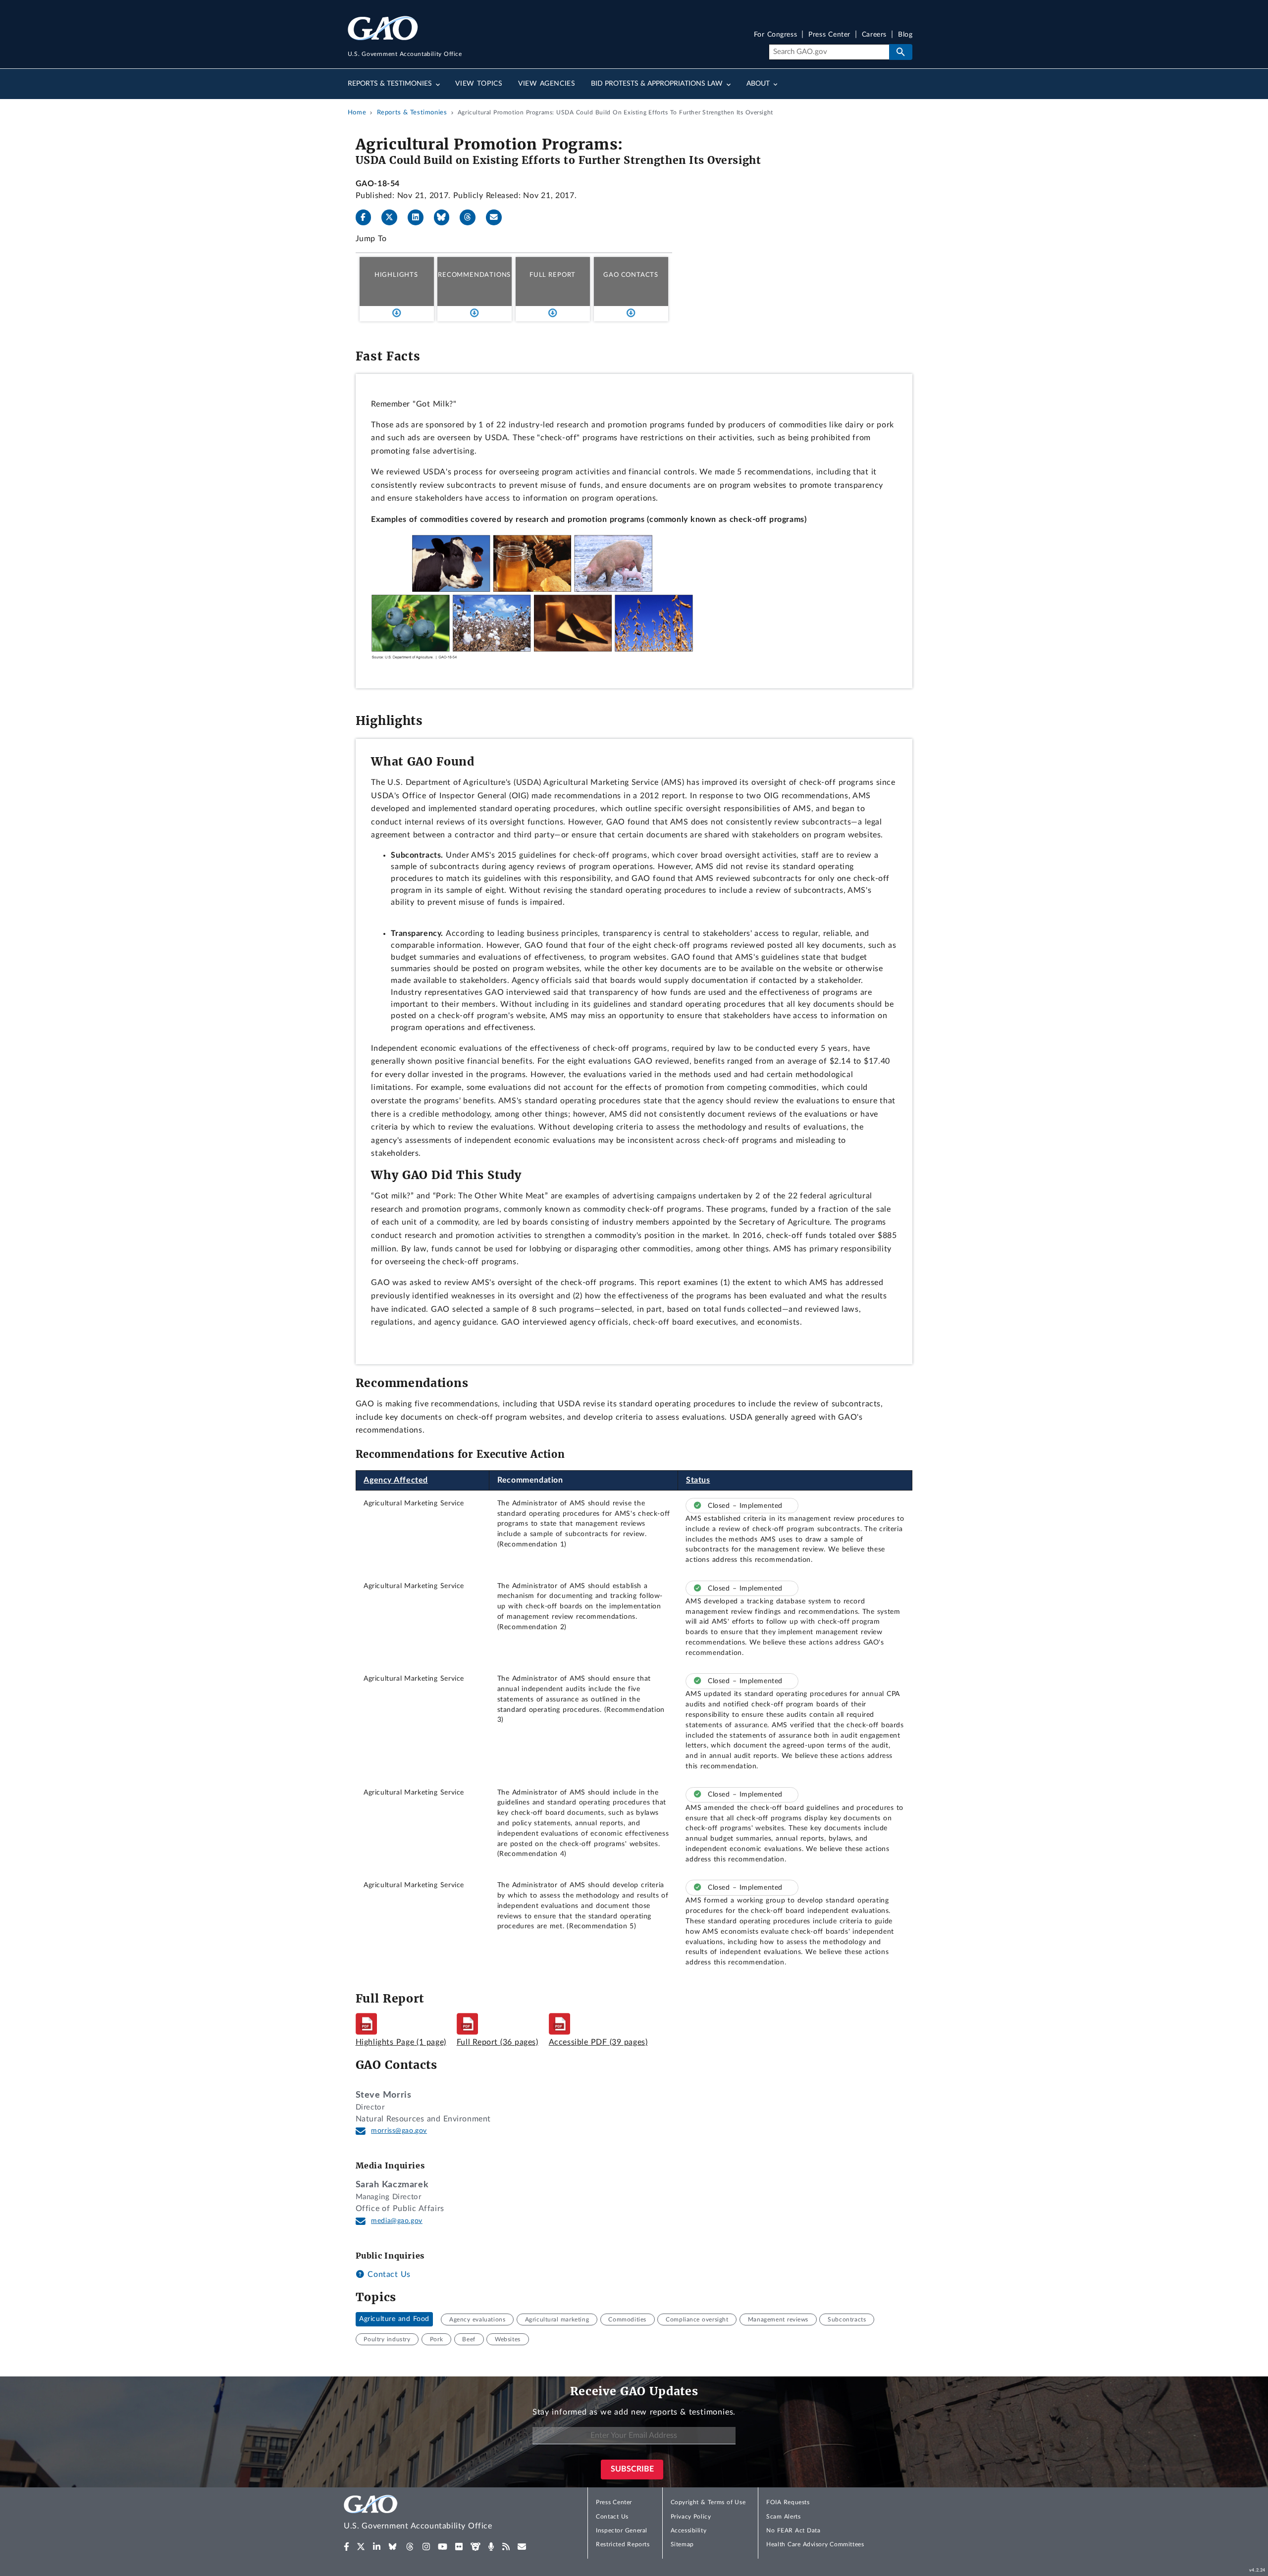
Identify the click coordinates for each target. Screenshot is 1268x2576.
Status (698, 1480)
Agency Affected (396, 1480)
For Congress (776, 35)
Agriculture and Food (394, 2319)
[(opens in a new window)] (346, 2547)
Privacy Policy (691, 2517)
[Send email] (498, 217)
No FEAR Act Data (793, 2530)
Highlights (396, 275)
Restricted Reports (623, 2544)
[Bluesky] (446, 217)
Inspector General (622, 2530)
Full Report (553, 275)
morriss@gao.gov (399, 2131)
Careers (874, 35)
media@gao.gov (397, 2221)
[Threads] (472, 217)
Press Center (829, 35)
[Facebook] (368, 217)
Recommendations (474, 275)
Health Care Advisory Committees (815, 2544)
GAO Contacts (631, 275)
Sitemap (682, 2544)
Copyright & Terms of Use (708, 2502)
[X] (393, 217)
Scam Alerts (783, 2517)
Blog (905, 35)
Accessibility (689, 2530)
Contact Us (388, 2274)
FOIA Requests (788, 2502)
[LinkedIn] (420, 217)
